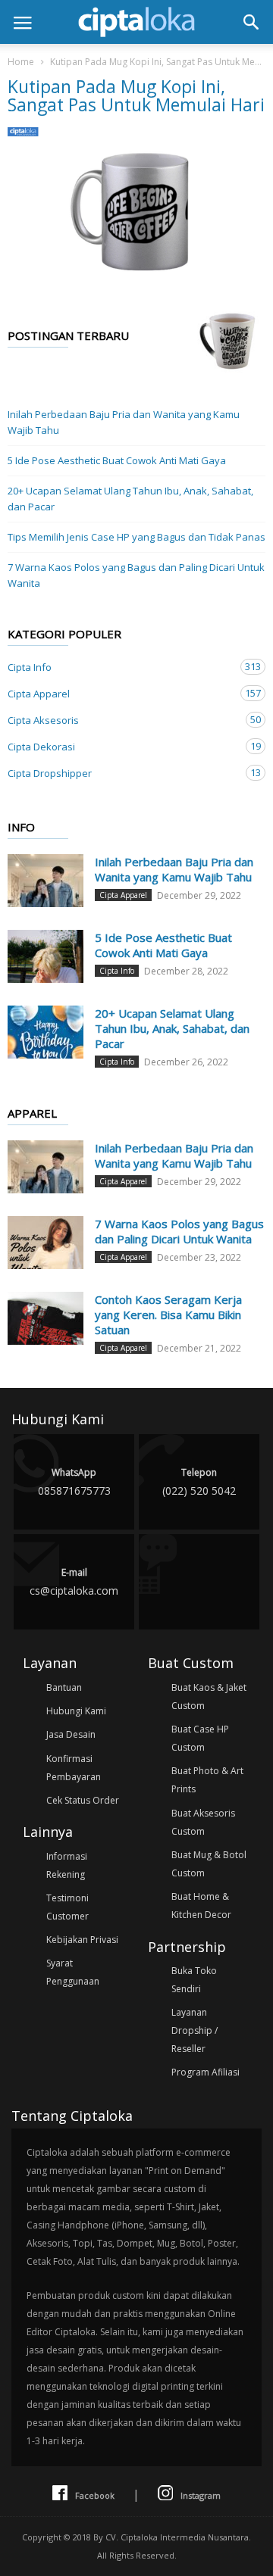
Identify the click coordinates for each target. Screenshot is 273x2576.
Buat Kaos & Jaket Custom (209, 1697)
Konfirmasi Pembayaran (74, 1768)
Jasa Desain (71, 1734)
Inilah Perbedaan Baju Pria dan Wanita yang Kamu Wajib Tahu (124, 422)
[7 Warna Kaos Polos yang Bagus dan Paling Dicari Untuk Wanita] (45, 1243)
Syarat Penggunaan (73, 1972)
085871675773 (74, 1482)
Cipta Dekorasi (121, 746)
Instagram (201, 2495)
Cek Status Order (83, 1800)
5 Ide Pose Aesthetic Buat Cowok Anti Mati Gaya (117, 460)
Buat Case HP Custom (200, 1738)
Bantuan (64, 1687)
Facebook (95, 2495)
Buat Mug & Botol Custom (209, 1864)
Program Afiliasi (206, 2072)
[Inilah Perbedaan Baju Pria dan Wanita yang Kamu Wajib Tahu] (45, 881)
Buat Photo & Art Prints (207, 1780)
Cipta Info (121, 667)
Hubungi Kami (76, 1711)
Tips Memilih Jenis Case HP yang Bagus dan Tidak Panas (136, 537)
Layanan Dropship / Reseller (195, 2030)
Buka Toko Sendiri (194, 1980)
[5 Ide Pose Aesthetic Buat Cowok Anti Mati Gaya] (45, 956)
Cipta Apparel (121, 693)
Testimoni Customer (67, 1907)
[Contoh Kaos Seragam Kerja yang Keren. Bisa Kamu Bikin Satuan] (45, 1318)
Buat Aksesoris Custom (203, 1822)
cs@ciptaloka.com (74, 1582)
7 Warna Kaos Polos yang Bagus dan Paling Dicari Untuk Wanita (136, 575)
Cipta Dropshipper (121, 773)
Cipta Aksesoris (121, 720)
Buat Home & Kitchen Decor (201, 1905)
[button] (251, 22)
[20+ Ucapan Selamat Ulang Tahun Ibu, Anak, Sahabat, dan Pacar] (45, 1032)
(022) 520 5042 (199, 1482)
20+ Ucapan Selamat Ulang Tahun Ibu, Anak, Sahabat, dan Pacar (130, 499)
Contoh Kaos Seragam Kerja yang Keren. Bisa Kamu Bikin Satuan (168, 1315)
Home (21, 62)
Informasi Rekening (67, 1865)
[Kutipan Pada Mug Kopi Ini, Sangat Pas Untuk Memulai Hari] (136, 212)
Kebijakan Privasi (82, 1940)
